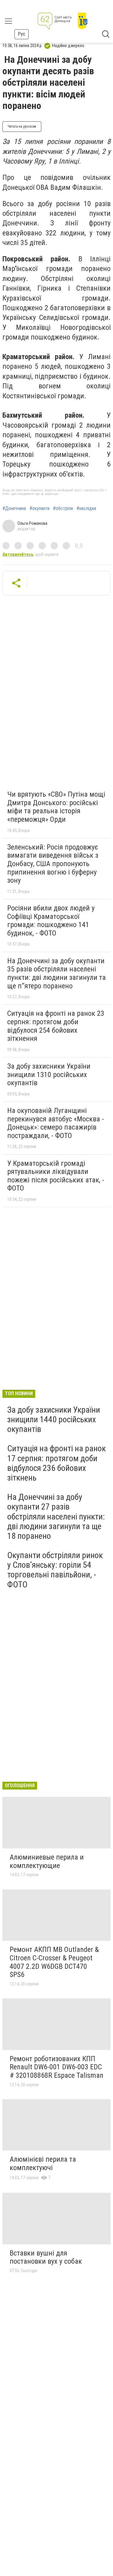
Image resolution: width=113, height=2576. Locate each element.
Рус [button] (22, 34)
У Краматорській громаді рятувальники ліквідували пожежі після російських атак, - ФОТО (56, 1176)
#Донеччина (14, 509)
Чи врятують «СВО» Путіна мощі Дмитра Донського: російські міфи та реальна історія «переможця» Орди (56, 807)
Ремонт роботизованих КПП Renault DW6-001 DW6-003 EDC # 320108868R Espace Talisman (56, 2067)
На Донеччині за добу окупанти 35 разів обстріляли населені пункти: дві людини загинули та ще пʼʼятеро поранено (56, 973)
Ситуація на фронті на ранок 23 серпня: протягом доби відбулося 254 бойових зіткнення (56, 1026)
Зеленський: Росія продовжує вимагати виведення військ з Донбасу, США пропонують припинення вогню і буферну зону (53, 864)
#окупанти (39, 509)
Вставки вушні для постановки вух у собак (46, 2257)
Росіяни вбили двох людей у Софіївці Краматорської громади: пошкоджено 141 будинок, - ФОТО (51, 921)
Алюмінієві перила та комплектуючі (43, 2163)
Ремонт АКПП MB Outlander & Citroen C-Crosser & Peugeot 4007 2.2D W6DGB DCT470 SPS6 (54, 1962)
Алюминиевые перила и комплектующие (47, 1861)
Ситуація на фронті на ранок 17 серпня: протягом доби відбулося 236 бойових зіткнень (56, 1463)
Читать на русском (22, 126)
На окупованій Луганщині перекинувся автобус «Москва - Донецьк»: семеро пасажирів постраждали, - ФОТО (56, 1123)
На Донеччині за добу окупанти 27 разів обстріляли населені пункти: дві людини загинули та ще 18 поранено (56, 1516)
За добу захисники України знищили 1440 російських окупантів (54, 1419)
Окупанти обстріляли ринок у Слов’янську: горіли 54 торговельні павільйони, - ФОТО (55, 1570)
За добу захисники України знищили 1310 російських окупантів (49, 1074)
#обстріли (63, 509)
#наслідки (86, 509)
